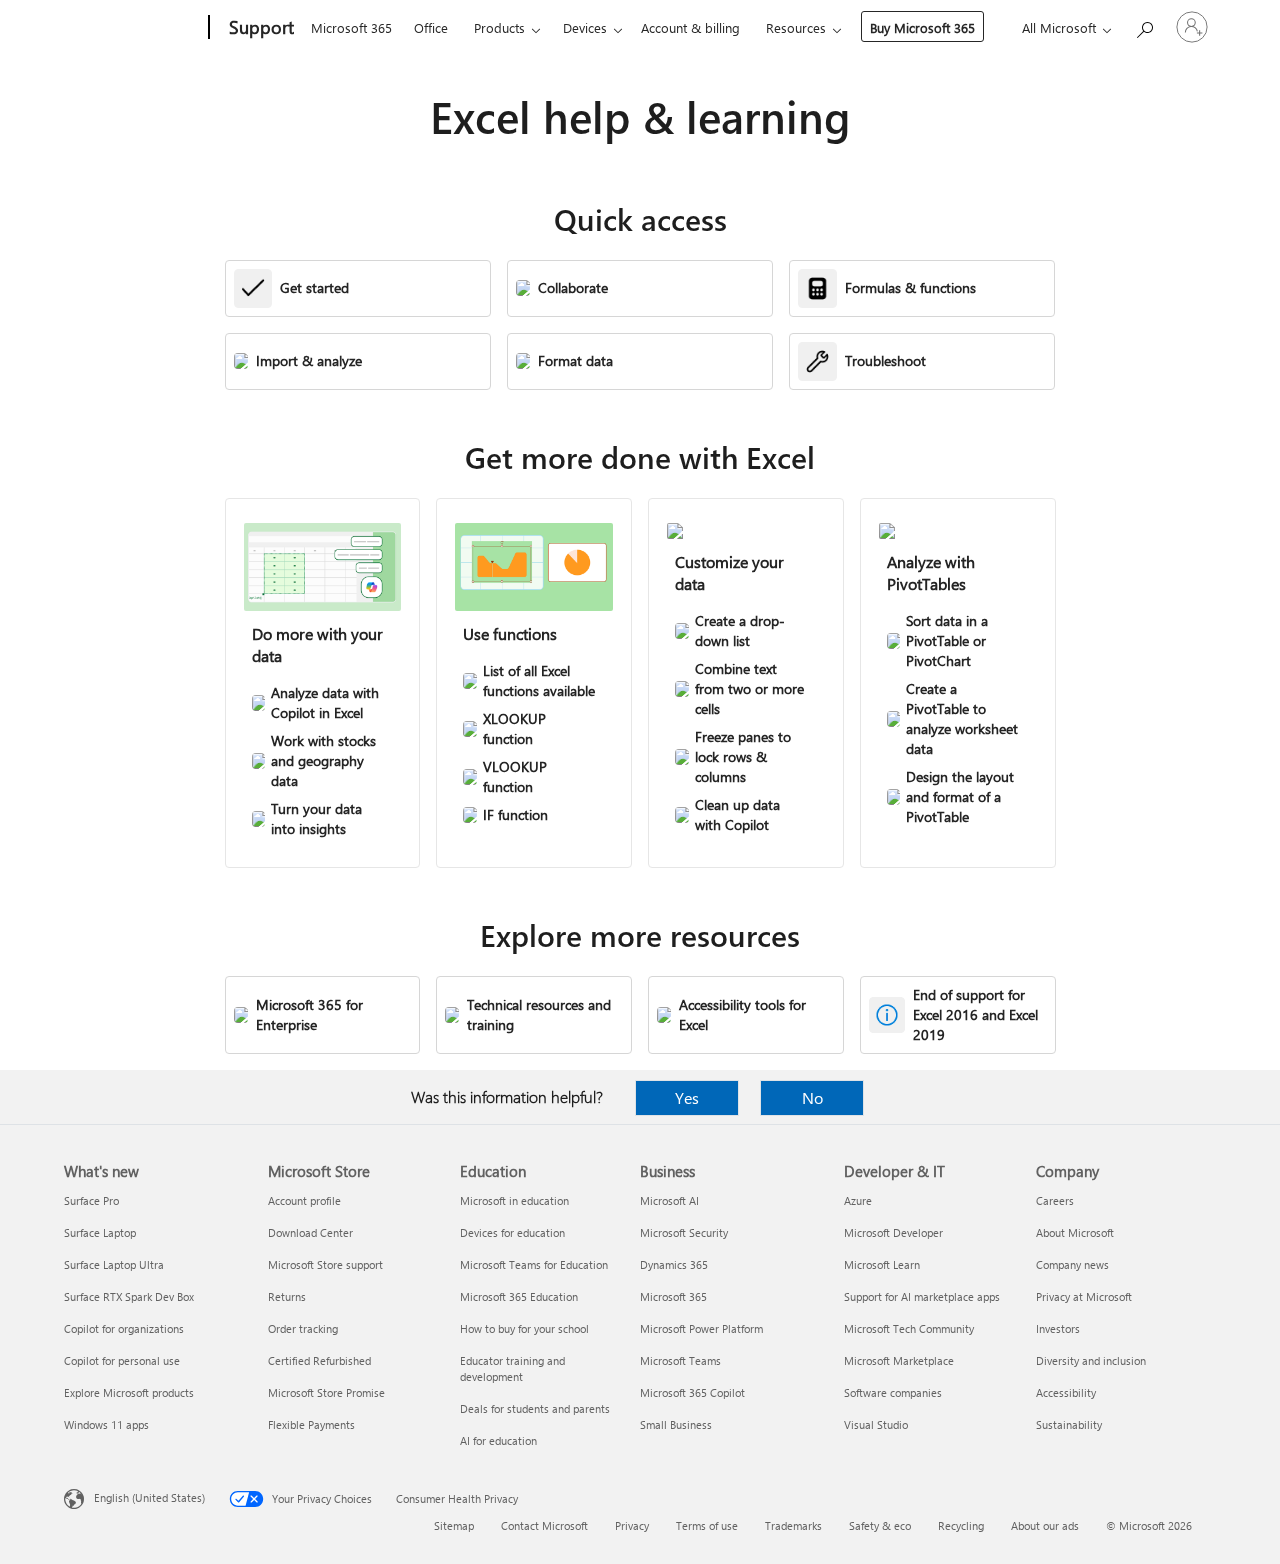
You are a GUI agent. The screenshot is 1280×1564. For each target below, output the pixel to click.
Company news (1072, 1264)
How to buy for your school (524, 1328)
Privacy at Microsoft (1084, 1296)
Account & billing (690, 27)
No (812, 1097)
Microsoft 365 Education (519, 1296)
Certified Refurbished (319, 1360)
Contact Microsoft (544, 1525)
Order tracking (303, 1328)
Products (499, 27)
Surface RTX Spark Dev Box (129, 1296)
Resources (796, 27)
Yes (687, 1097)
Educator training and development (512, 1368)
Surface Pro (91, 1200)
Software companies (893, 1392)
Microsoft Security (684, 1232)
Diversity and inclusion (1091, 1360)
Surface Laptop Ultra (114, 1264)
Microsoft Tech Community (909, 1328)
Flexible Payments (311, 1424)
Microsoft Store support (325, 1264)
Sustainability (1069, 1424)
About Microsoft (1075, 1232)
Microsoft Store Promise (326, 1392)
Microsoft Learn (882, 1264)
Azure (858, 1200)
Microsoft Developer (893, 1232)
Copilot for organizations (124, 1328)
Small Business (676, 1424)
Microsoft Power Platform (701, 1328)
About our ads (1045, 1525)
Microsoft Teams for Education (534, 1264)
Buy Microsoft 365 (922, 27)
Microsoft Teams (680, 1360)
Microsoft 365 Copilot (692, 1392)
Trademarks (793, 1525)
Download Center (310, 1232)
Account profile (304, 1200)
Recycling (961, 1525)
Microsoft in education (514, 1200)
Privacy (632, 1525)
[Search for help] (1144, 25)
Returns (287, 1296)
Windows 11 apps (106, 1424)
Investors (1058, 1328)
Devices (585, 27)
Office (431, 27)
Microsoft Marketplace (899, 1360)
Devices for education (512, 1232)
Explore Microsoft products (129, 1392)
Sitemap (454, 1525)
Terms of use (707, 1525)
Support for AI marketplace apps (922, 1296)
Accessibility (1066, 1392)
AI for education (498, 1440)
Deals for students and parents (535, 1408)
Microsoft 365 (351, 27)
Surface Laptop (100, 1232)
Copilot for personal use (122, 1360)
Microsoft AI (669, 1200)
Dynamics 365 (674, 1264)
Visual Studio (876, 1424)
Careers (1055, 1200)
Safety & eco (880, 1525)
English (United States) (149, 1497)
